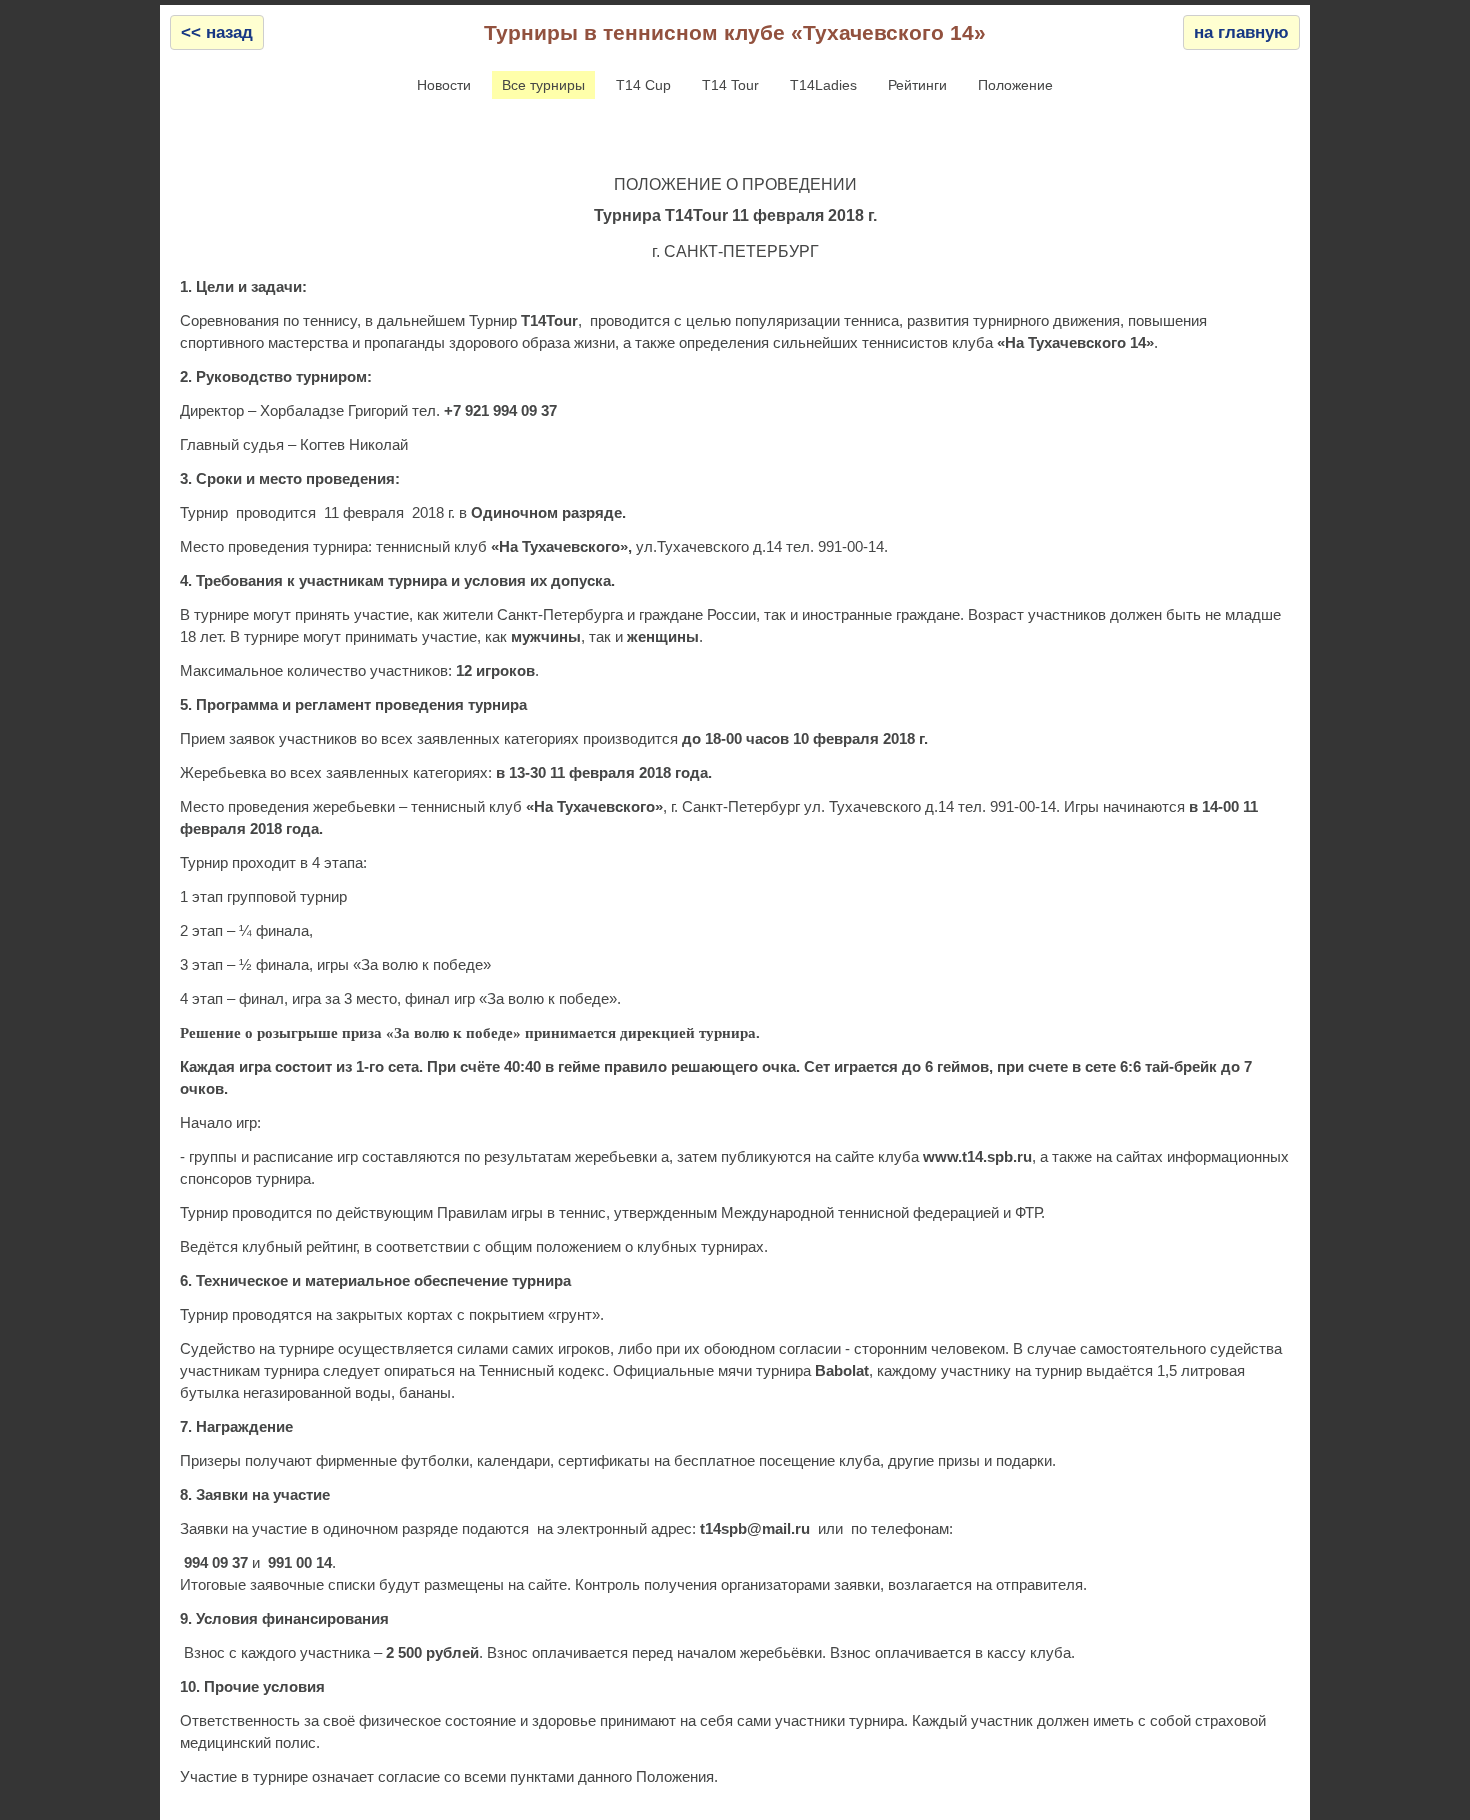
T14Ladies (823, 85)
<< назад (217, 32)
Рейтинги (917, 85)
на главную (1241, 32)
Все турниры (543, 85)
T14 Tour (730, 85)
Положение (1015, 85)
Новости (444, 85)
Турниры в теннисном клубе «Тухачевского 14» (735, 32)
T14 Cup (643, 85)
